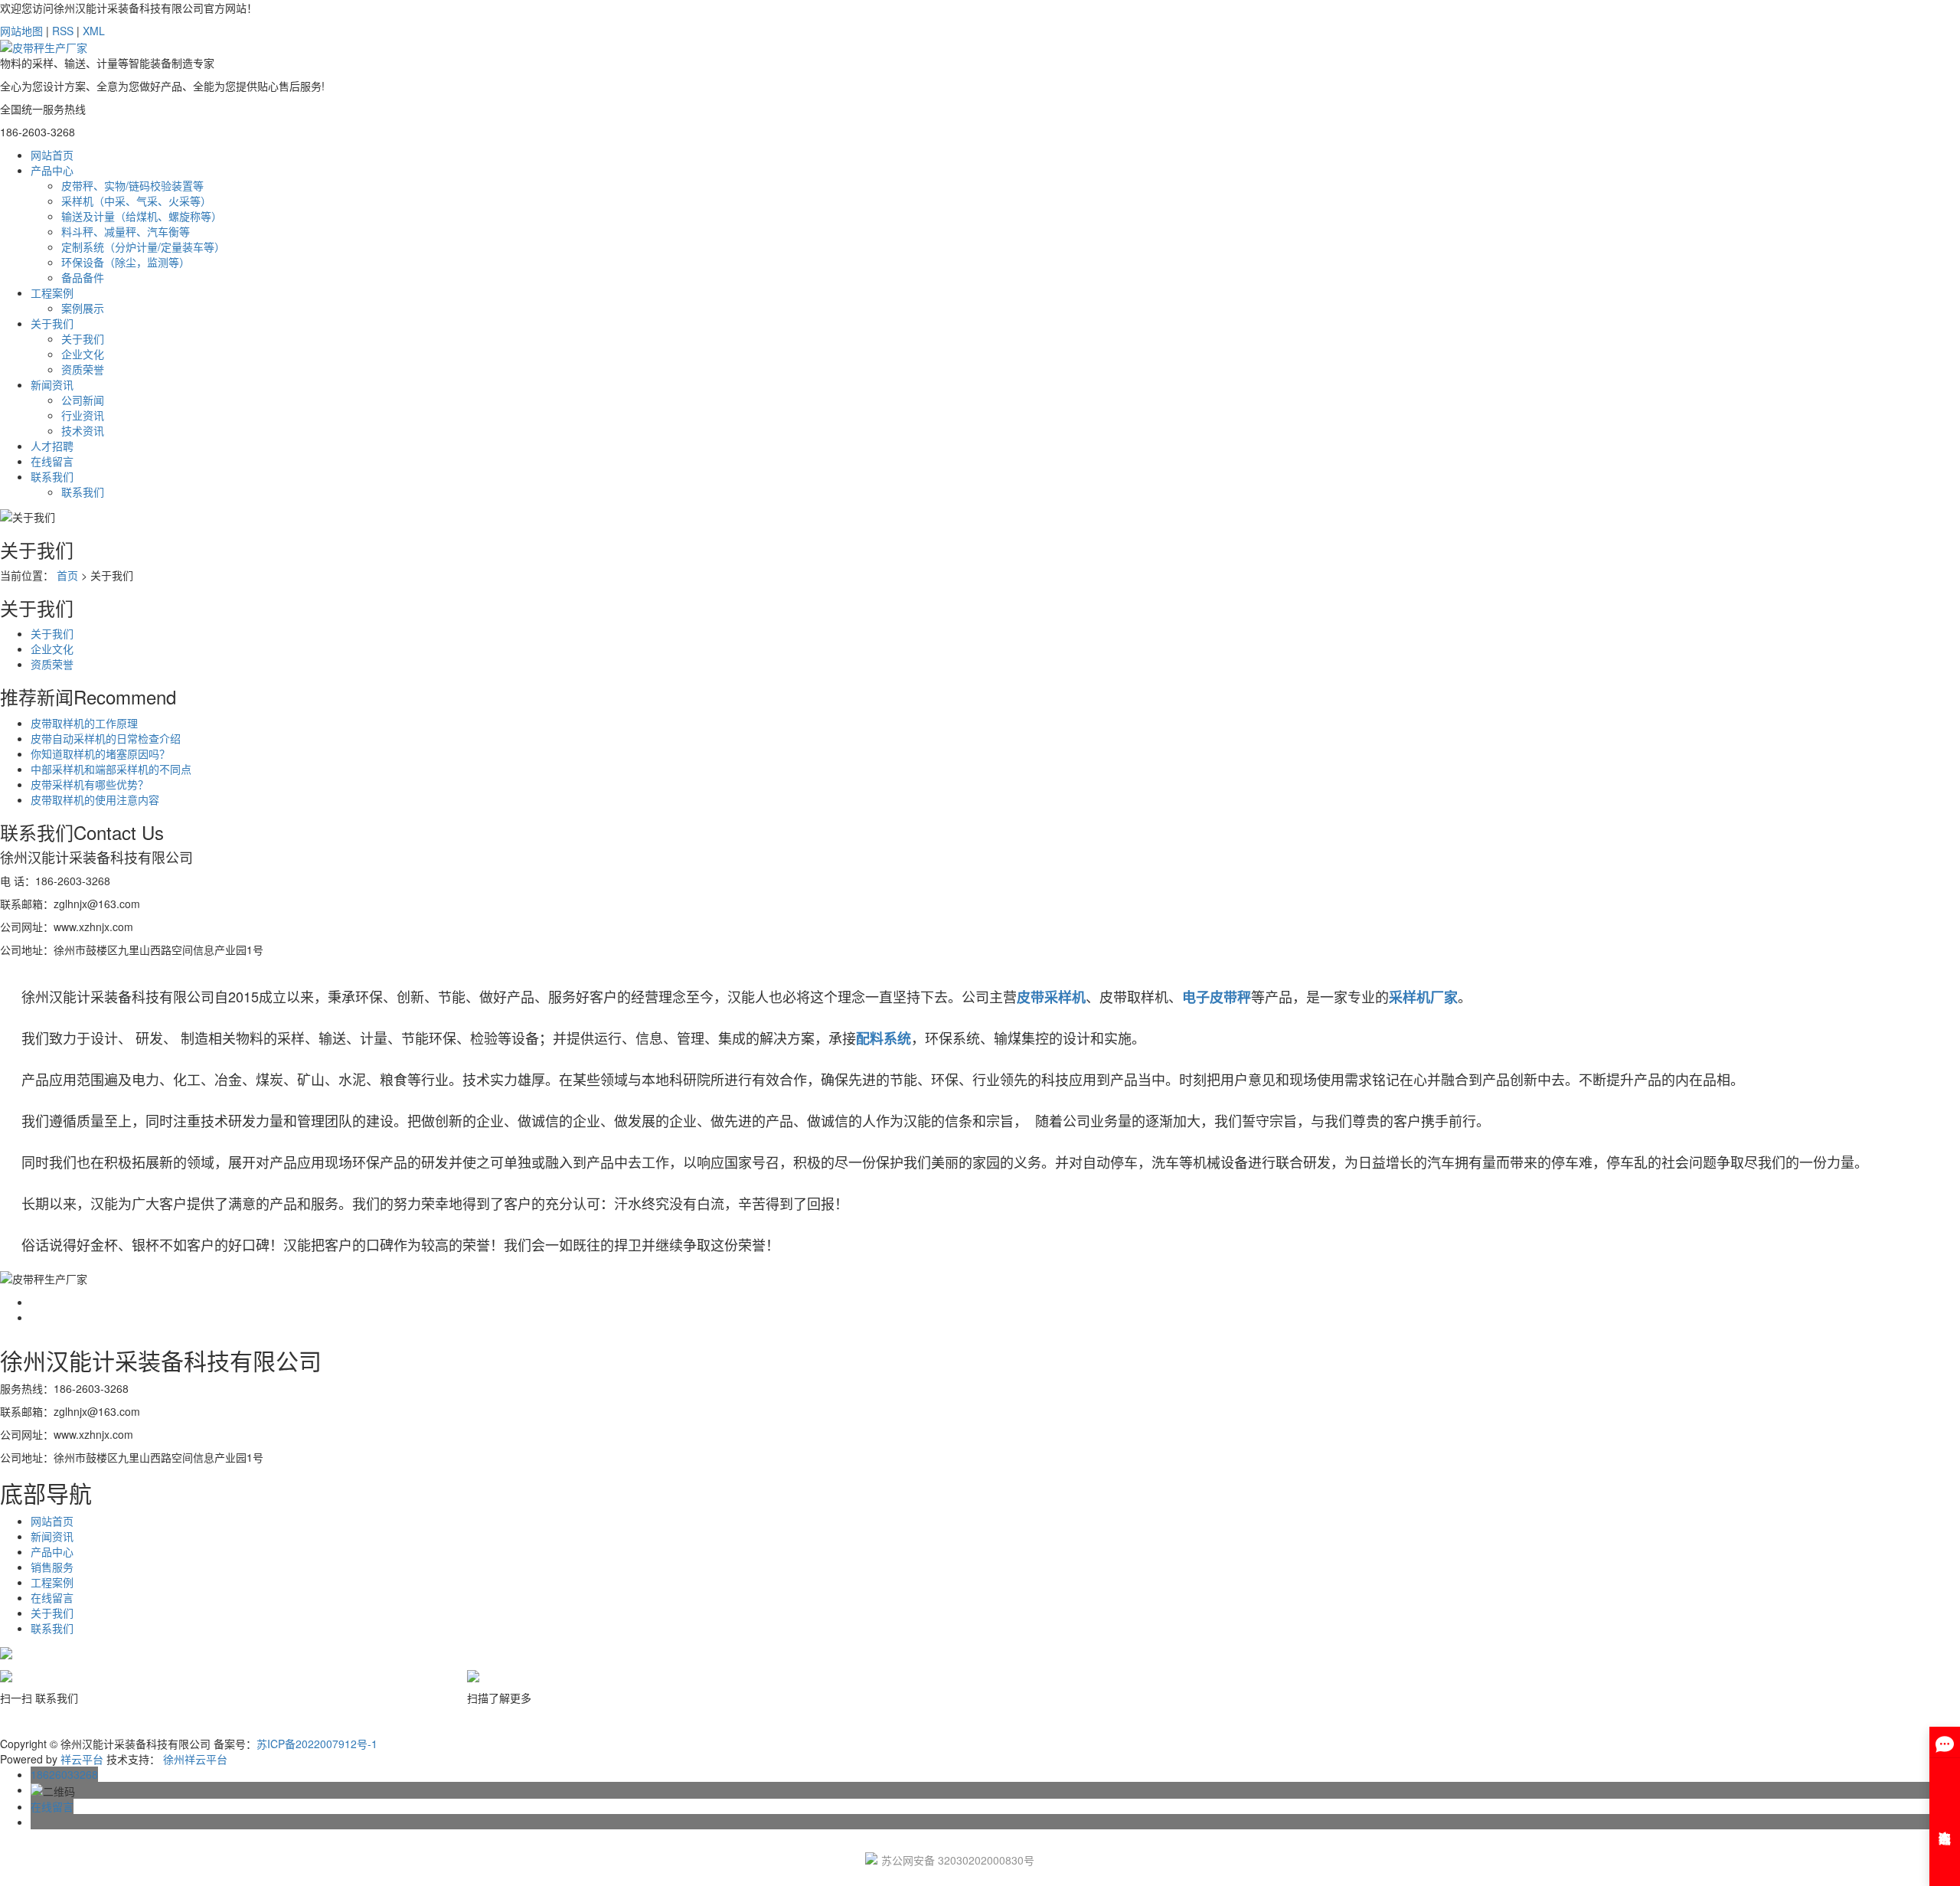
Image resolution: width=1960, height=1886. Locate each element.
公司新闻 (83, 400)
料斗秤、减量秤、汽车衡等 (126, 231)
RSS (63, 31)
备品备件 (83, 277)
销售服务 (52, 1567)
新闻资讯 (52, 384)
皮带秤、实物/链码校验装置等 (132, 185)
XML (94, 31)
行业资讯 (83, 415)
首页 (67, 575)
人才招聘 (52, 446)
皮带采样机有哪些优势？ (90, 784)
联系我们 (52, 476)
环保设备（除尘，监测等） (126, 262)
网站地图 (21, 31)
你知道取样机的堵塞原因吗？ (100, 753)
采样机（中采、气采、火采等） (136, 201)
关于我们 (52, 323)
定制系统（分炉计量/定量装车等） (143, 247)
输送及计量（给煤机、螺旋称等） (142, 216)
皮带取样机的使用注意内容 (95, 799)
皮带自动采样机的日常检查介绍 (106, 738)
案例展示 (83, 308)
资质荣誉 (83, 369)
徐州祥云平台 (195, 1759)
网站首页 (52, 155)
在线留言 (52, 461)
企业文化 (83, 354)
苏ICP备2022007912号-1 (317, 1744)
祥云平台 (82, 1759)
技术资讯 (83, 430)
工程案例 (52, 293)
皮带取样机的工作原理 (84, 723)
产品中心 (52, 170)
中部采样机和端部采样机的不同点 (111, 769)
